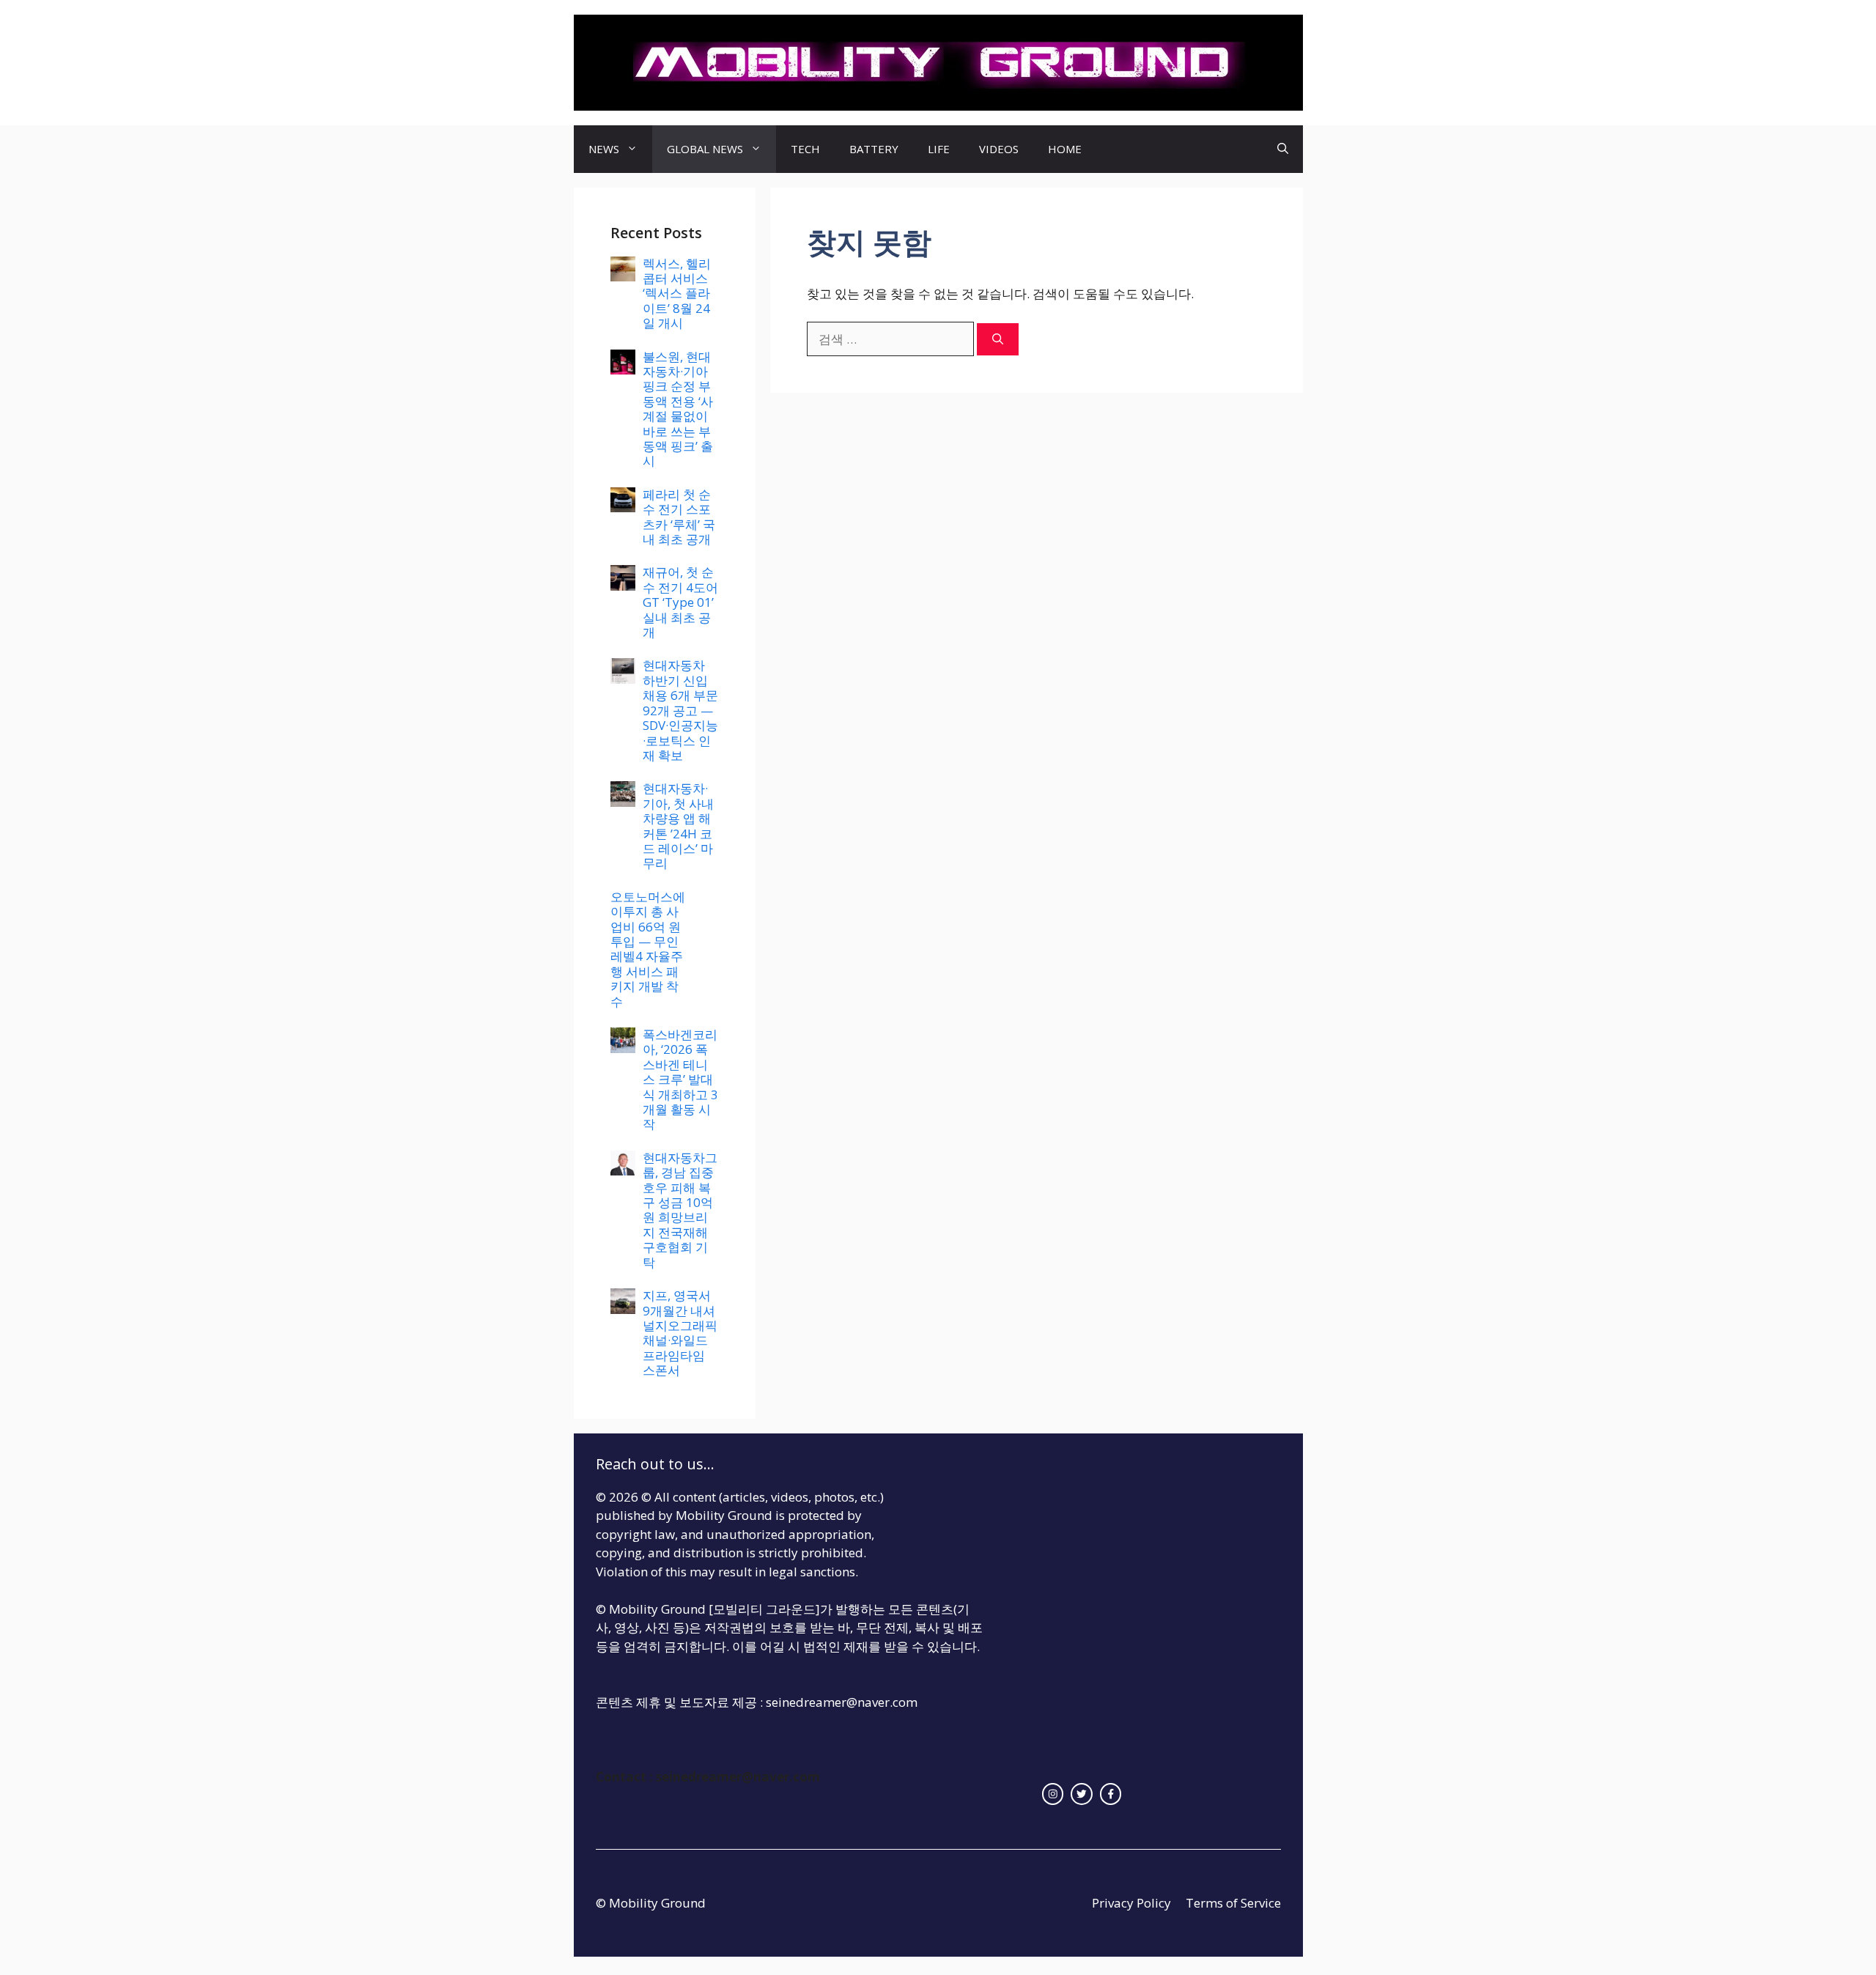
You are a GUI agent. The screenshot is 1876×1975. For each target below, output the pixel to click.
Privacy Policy (1131, 1903)
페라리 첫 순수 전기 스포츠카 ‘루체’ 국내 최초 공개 (679, 517)
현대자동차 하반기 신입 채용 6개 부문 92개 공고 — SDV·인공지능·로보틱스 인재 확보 (680, 710)
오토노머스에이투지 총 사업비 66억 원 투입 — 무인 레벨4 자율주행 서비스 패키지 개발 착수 (648, 949)
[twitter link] (1082, 1794)
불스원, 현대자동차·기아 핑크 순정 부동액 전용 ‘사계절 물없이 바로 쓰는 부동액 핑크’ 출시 (678, 409)
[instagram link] (1053, 1794)
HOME (1065, 149)
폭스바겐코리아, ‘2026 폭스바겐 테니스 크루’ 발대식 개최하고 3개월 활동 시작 (680, 1079)
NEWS (604, 149)
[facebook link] (1111, 1794)
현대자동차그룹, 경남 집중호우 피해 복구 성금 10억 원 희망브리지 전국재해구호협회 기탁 (680, 1210)
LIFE (939, 149)
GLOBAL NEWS (705, 149)
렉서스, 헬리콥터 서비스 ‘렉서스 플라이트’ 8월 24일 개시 (677, 294)
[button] (1283, 149)
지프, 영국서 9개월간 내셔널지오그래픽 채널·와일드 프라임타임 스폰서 (680, 1333)
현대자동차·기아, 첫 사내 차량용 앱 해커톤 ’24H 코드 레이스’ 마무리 (678, 826)
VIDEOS (999, 149)
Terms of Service (1233, 1903)
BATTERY (874, 149)
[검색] (998, 340)
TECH (805, 149)
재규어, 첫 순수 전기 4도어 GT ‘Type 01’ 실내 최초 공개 (680, 602)
